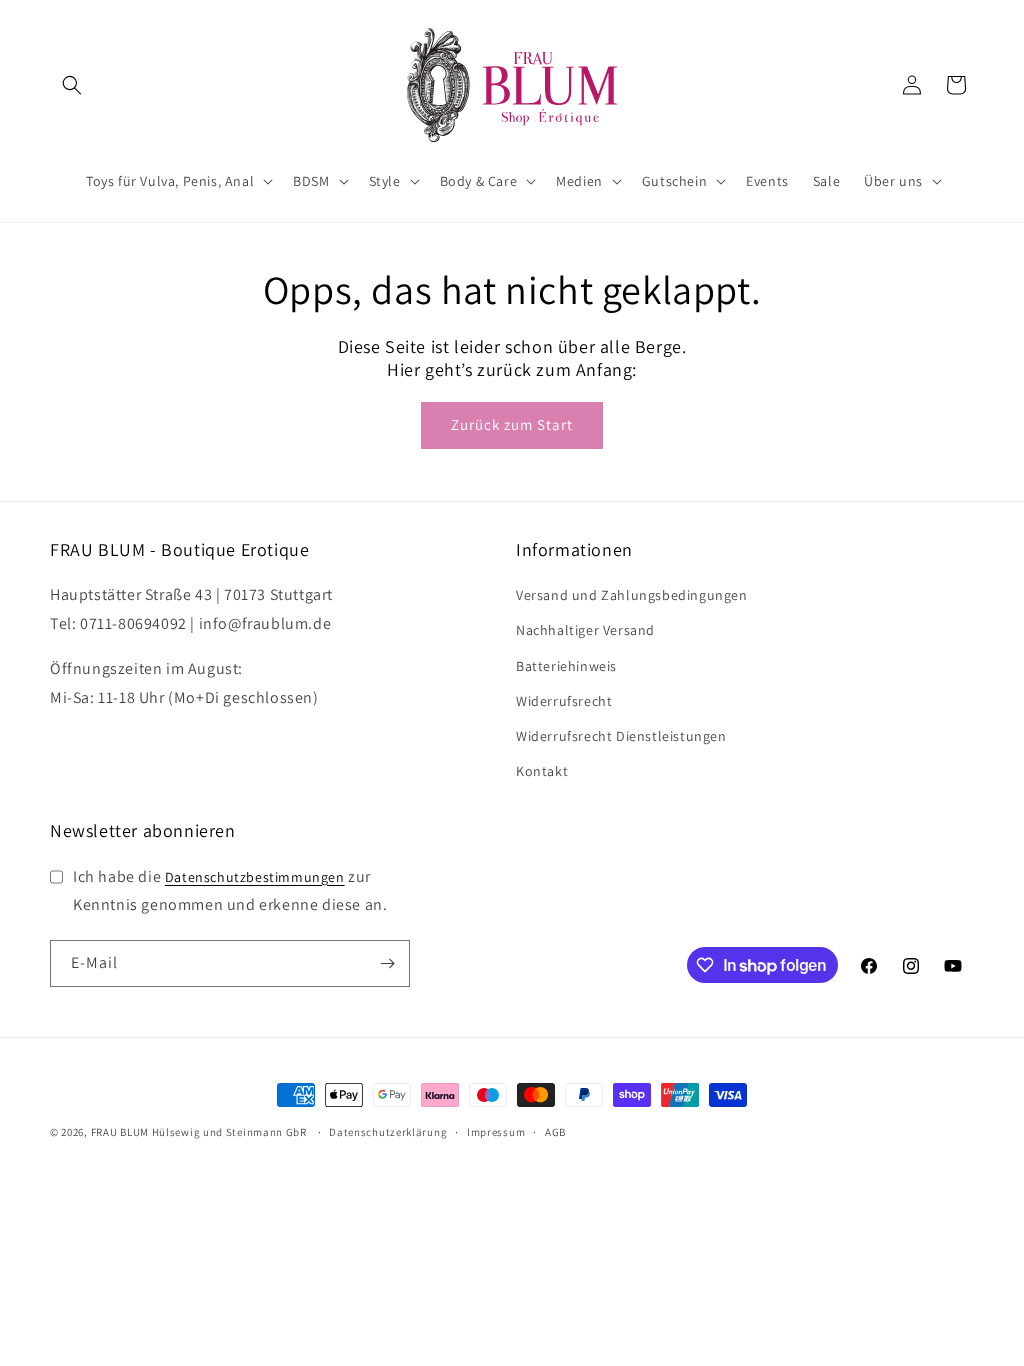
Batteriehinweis (566, 666)
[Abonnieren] (387, 963)
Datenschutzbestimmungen (255, 877)
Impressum (496, 1132)
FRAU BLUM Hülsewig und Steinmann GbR (199, 1132)
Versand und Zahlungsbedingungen (632, 595)
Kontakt (542, 771)
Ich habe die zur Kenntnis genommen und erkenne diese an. (230, 891)
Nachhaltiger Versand (585, 630)
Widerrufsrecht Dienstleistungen (621, 736)
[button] (72, 85)
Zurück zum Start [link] (512, 424)
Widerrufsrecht (564, 701)
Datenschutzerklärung (388, 1132)
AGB (555, 1132)
